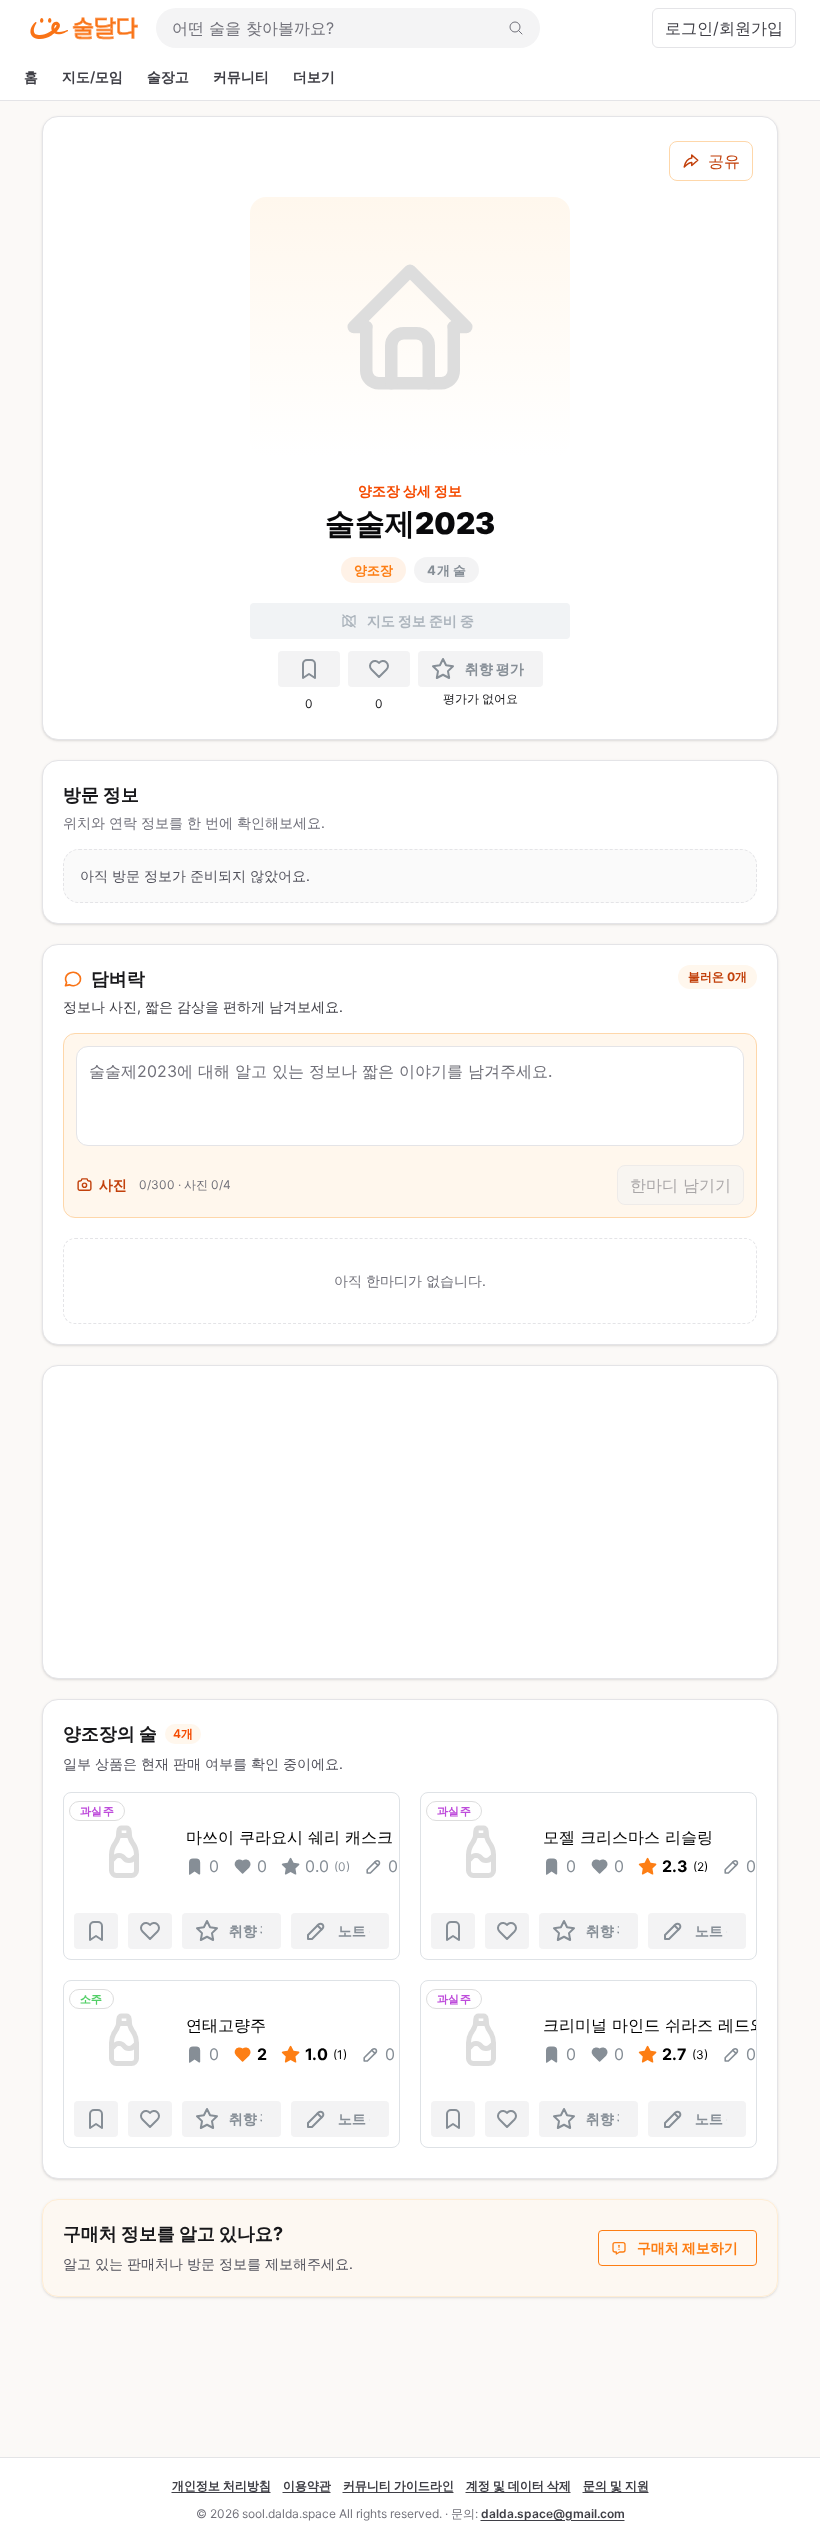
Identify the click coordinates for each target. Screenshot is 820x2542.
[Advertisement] (410, 1522)
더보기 (314, 76)
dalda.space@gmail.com (553, 2513)
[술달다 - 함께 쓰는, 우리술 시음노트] (84, 28)
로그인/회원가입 (724, 28)
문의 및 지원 (616, 2485)
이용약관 (307, 2485)
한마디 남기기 (680, 1185)
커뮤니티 (241, 76)
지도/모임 (92, 76)
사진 (113, 1184)
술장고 (168, 76)
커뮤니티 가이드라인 (398, 2485)
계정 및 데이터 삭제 (518, 2485)
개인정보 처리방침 (221, 2485)
